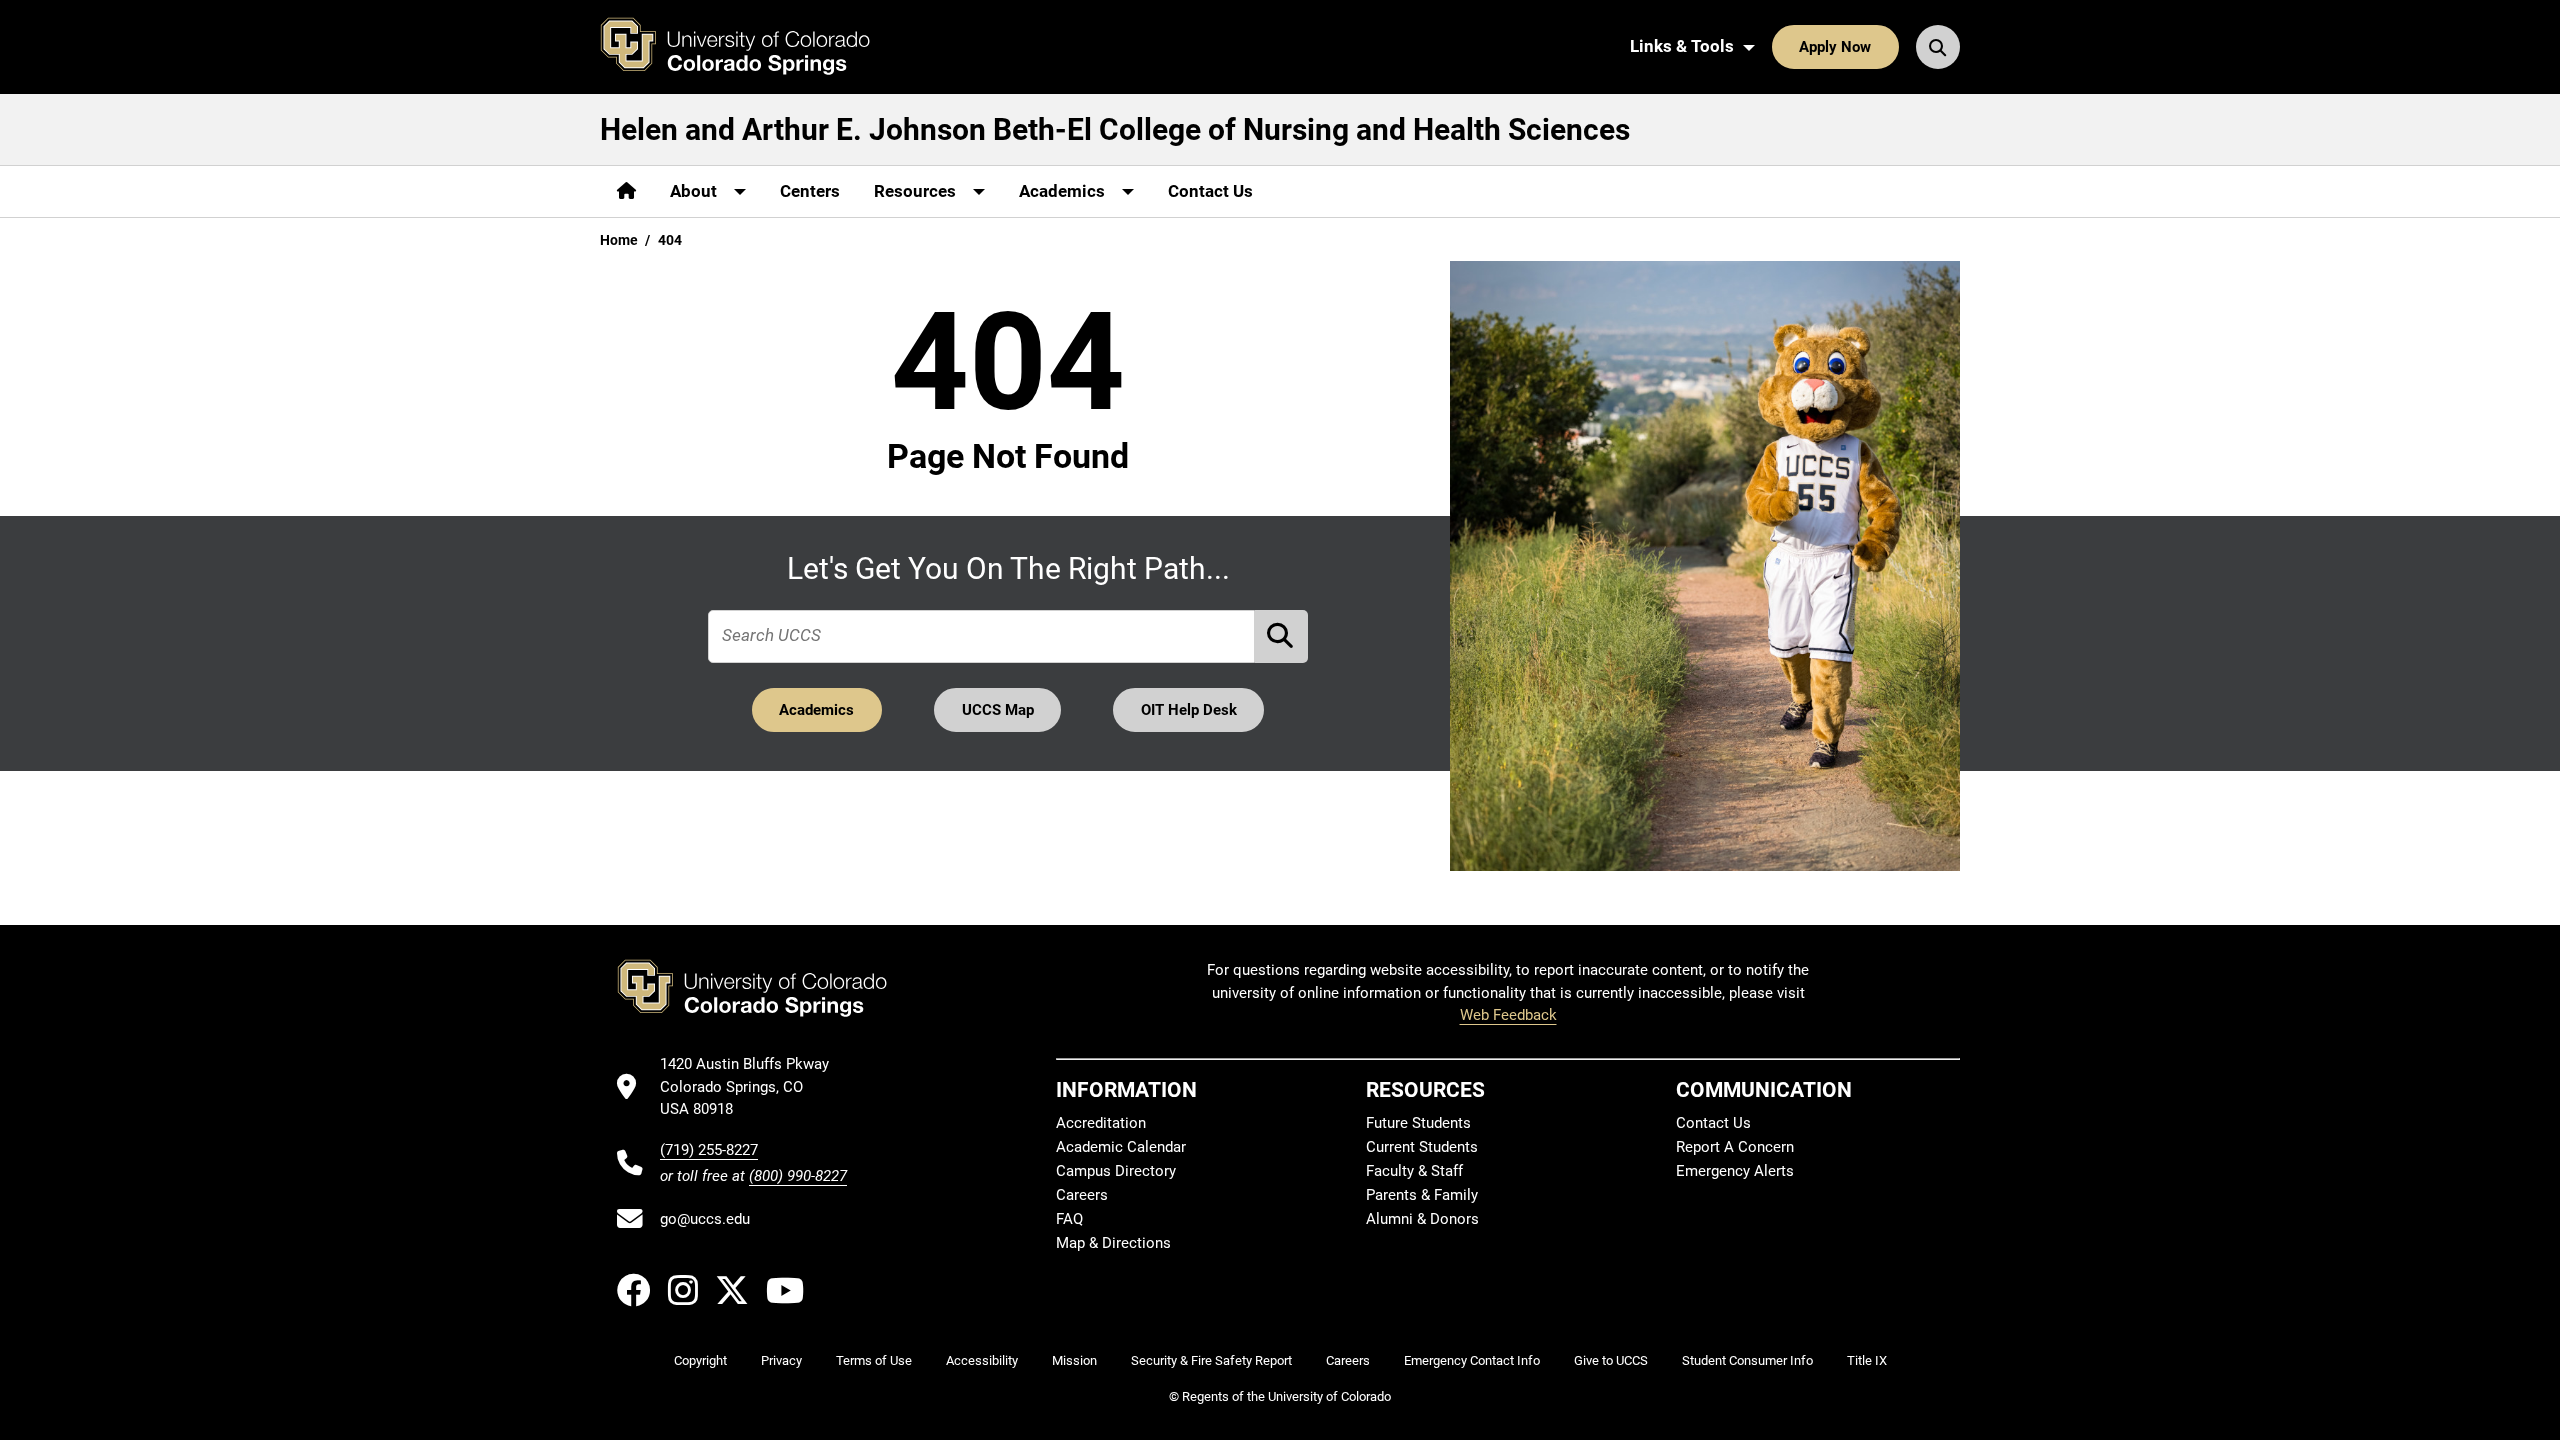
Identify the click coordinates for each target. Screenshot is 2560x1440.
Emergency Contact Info (1472, 1360)
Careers (1082, 1195)
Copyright (700, 1360)
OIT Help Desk (1189, 710)
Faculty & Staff (1414, 1171)
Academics (816, 710)
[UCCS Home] (750, 47)
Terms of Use (874, 1360)
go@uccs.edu (705, 1219)
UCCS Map (998, 710)
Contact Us (1210, 191)
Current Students (1422, 1147)
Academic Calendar (1121, 1147)
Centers (810, 191)
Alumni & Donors (1422, 1219)
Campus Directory (1116, 1171)
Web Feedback (1508, 1015)
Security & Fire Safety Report (1211, 1360)
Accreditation (1101, 1123)
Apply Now (1835, 47)
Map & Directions (1113, 1243)
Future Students (1418, 1123)
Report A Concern (1735, 1147)
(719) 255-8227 (709, 1150)
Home (619, 240)
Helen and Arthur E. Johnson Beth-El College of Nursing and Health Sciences (1115, 129)
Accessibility (982, 1360)
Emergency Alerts (1735, 1171)
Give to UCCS (1611, 1360)
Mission (1074, 1360)
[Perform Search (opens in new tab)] (1282, 636)
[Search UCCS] (1938, 47)
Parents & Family (1422, 1195)
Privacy (781, 1360)
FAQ (1069, 1219)
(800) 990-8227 (798, 1176)
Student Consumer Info (1747, 1360)
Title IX (1867, 1360)
